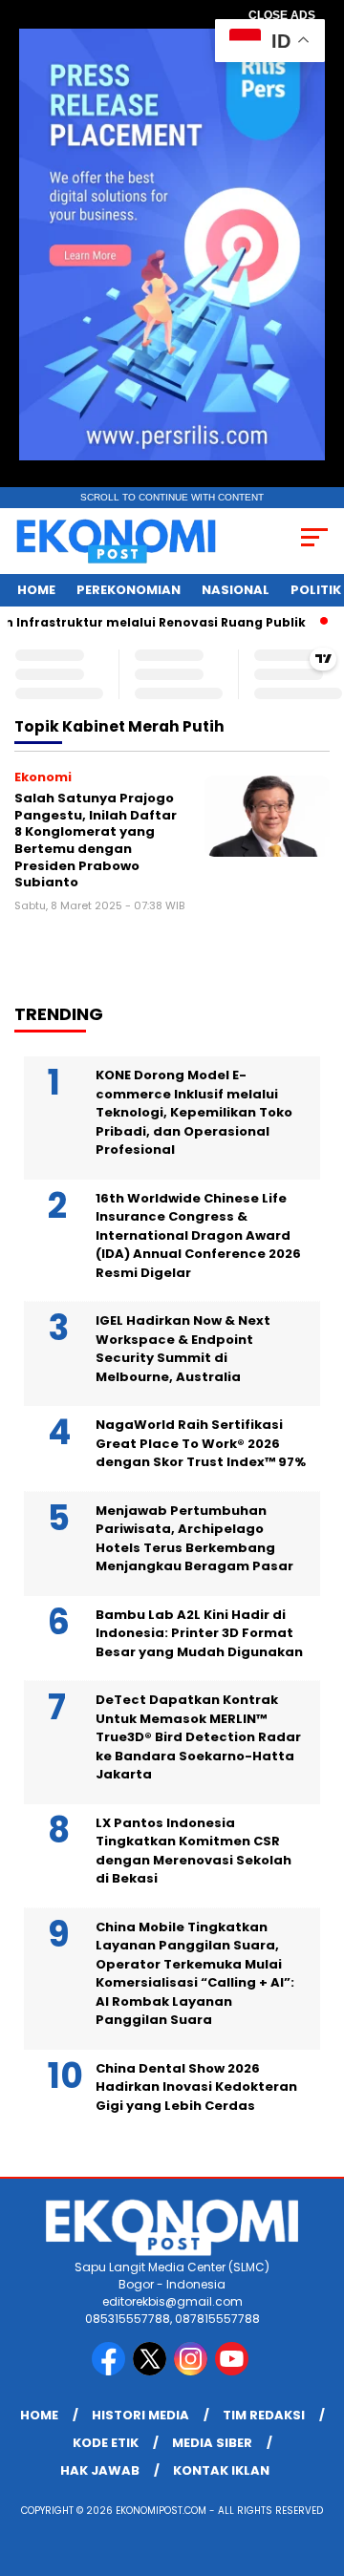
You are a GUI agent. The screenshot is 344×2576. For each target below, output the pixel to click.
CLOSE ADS (282, 15)
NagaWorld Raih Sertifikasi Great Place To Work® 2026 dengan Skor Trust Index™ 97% (201, 1443)
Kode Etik (106, 2443)
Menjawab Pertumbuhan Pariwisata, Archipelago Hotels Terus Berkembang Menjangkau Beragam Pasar (194, 1539)
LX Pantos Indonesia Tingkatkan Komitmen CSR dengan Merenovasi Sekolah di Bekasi (193, 1851)
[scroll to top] (318, 2465)
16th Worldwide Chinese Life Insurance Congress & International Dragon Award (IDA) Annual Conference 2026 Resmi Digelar (198, 1235)
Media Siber (212, 2443)
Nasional (236, 590)
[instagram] (193, 2371)
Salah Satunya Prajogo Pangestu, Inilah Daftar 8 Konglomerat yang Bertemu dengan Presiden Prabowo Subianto (96, 840)
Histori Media (140, 2415)
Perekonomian (129, 590)
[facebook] (110, 2371)
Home (36, 590)
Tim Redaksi (264, 2415)
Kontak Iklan (221, 2470)
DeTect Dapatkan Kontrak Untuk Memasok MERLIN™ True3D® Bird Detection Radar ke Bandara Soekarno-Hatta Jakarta (198, 1737)
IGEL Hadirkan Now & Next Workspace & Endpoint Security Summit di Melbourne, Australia (183, 1349)
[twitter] (151, 2371)
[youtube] (234, 2371)
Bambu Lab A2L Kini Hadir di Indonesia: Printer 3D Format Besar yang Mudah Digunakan (199, 1633)
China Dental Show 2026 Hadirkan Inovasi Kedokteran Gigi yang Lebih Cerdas (196, 2087)
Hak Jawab (100, 2470)
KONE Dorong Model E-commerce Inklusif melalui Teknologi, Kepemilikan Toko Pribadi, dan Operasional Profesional (194, 1112)
